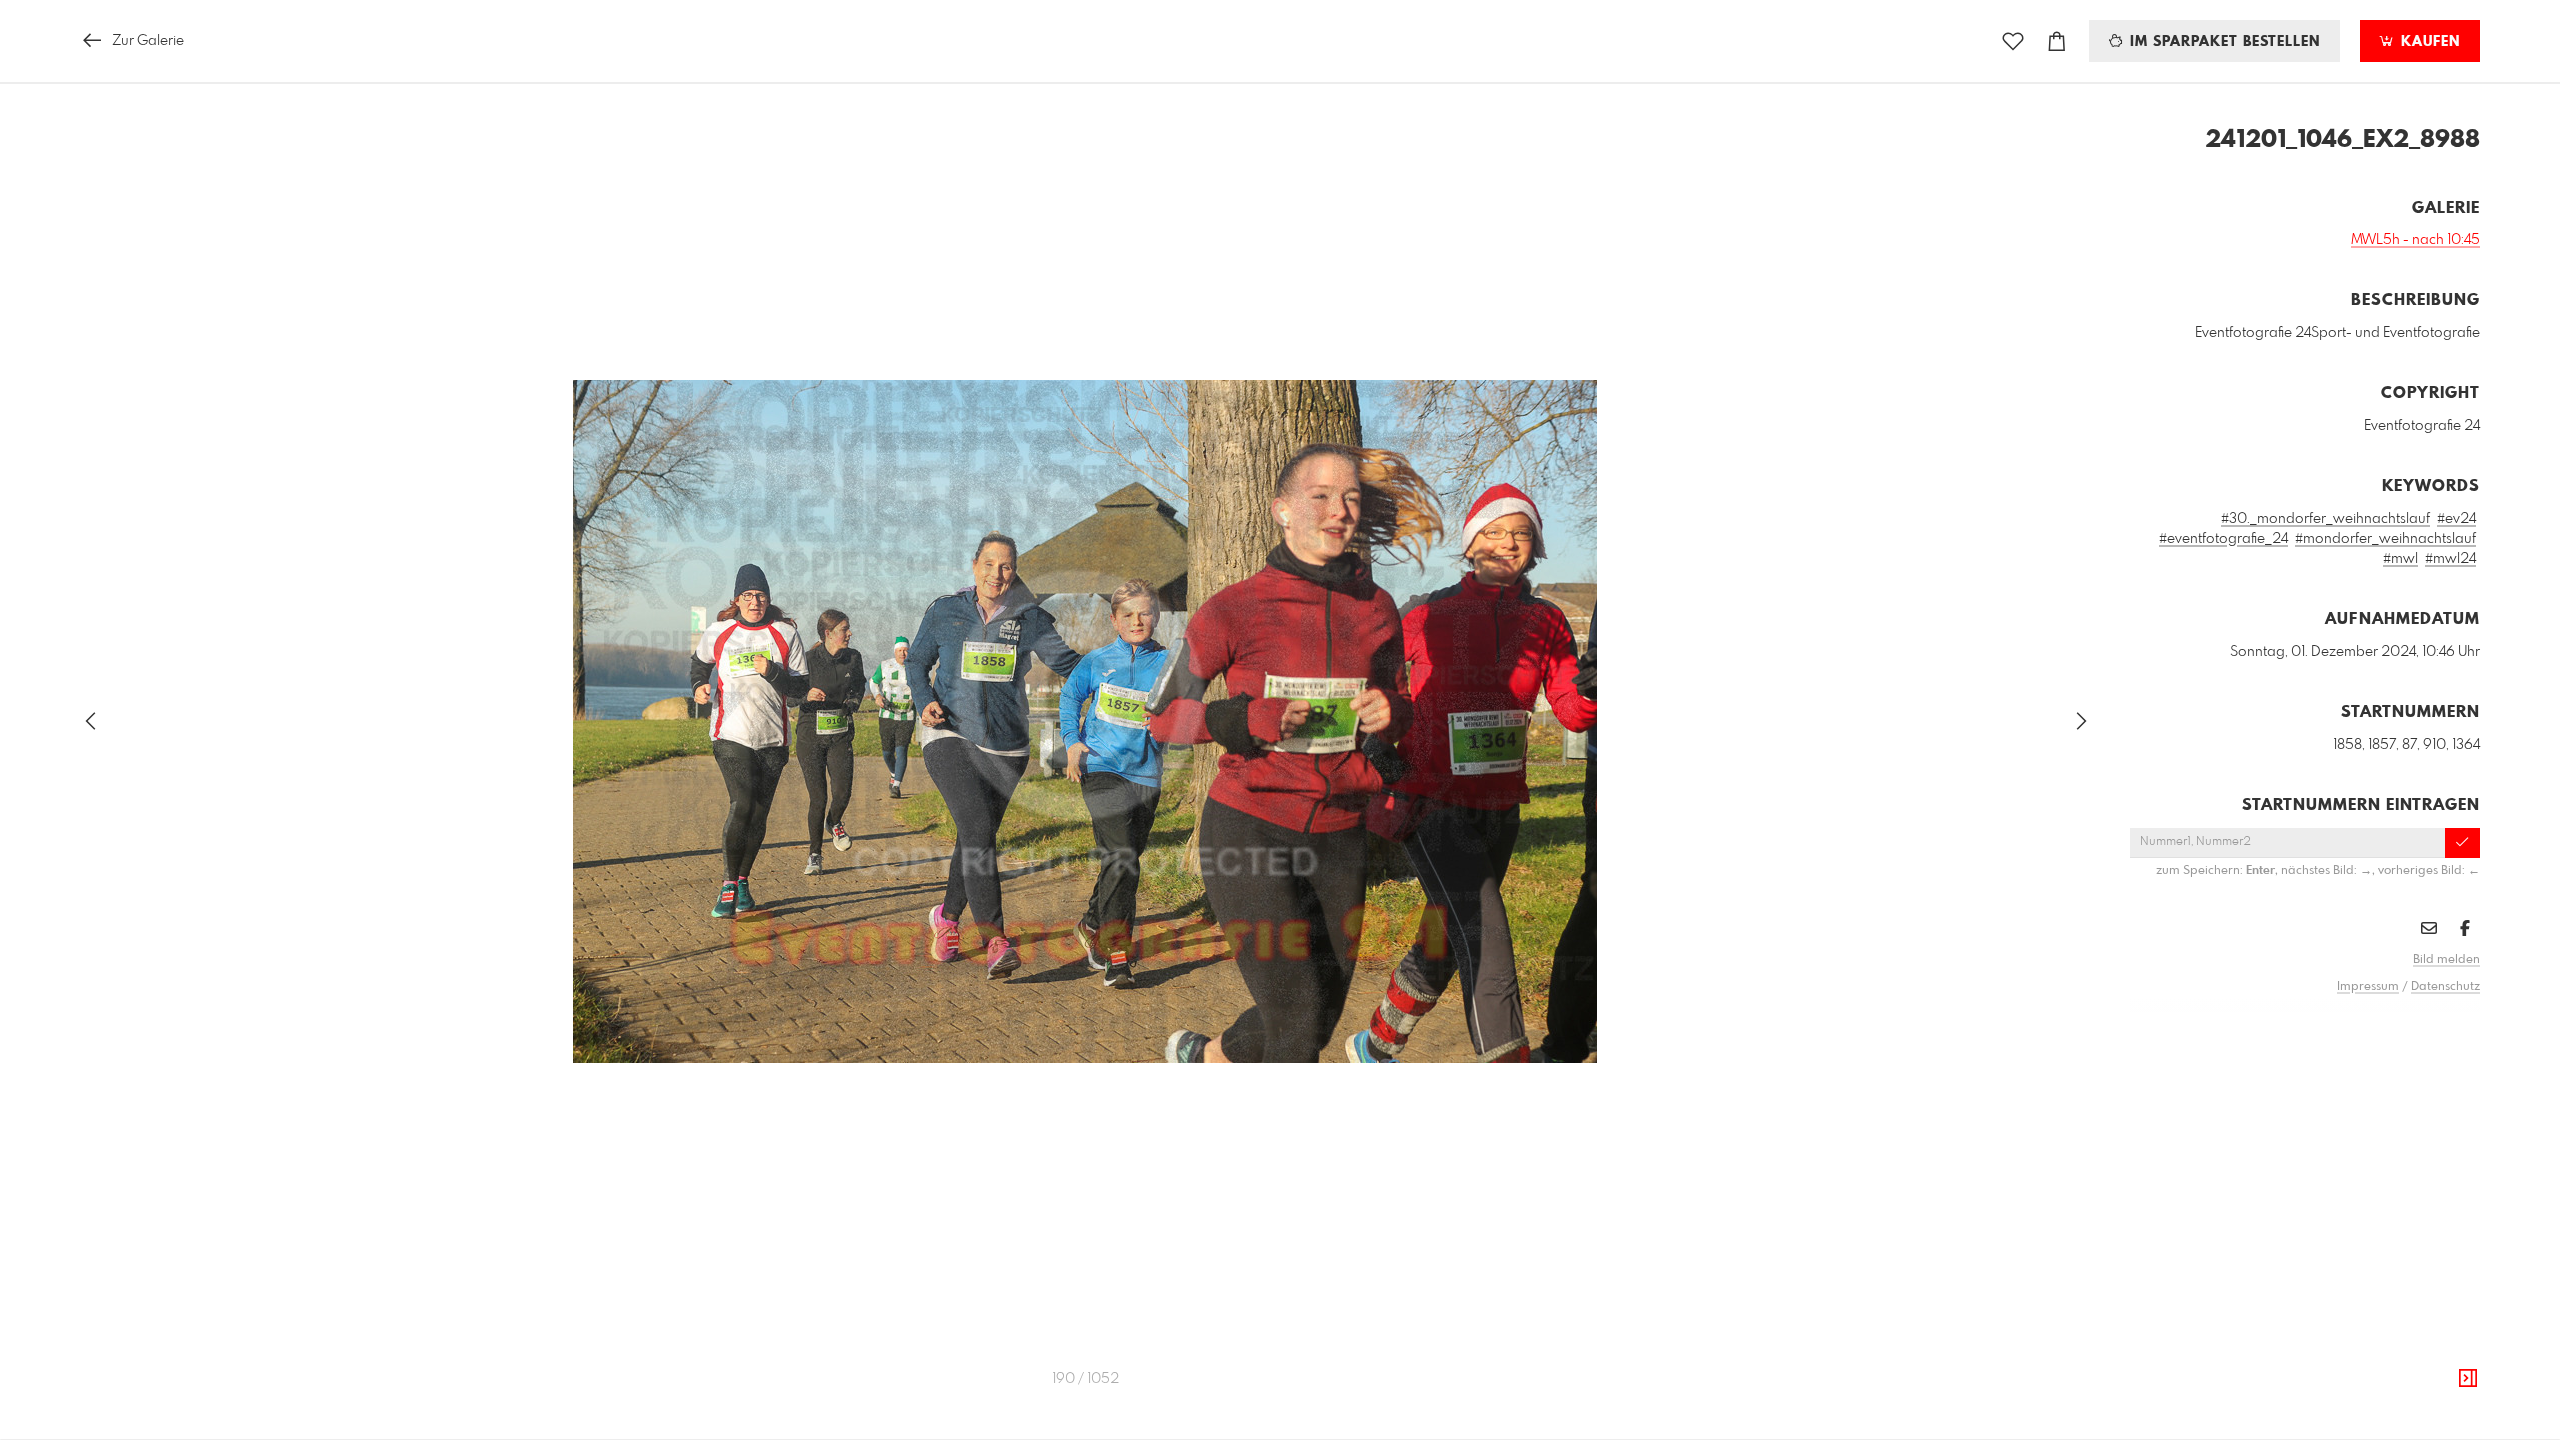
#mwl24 (2450, 559)
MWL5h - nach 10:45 (2415, 240)
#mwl (2400, 559)
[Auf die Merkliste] (2013, 41)
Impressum (2368, 987)
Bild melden (2446, 960)
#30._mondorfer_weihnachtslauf (2325, 519)
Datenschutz (2445, 987)
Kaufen (2428, 42)
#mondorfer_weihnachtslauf (2385, 539)
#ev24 (2456, 519)
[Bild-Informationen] (2468, 1379)
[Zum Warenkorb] (2057, 41)
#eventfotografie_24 (2223, 539)
